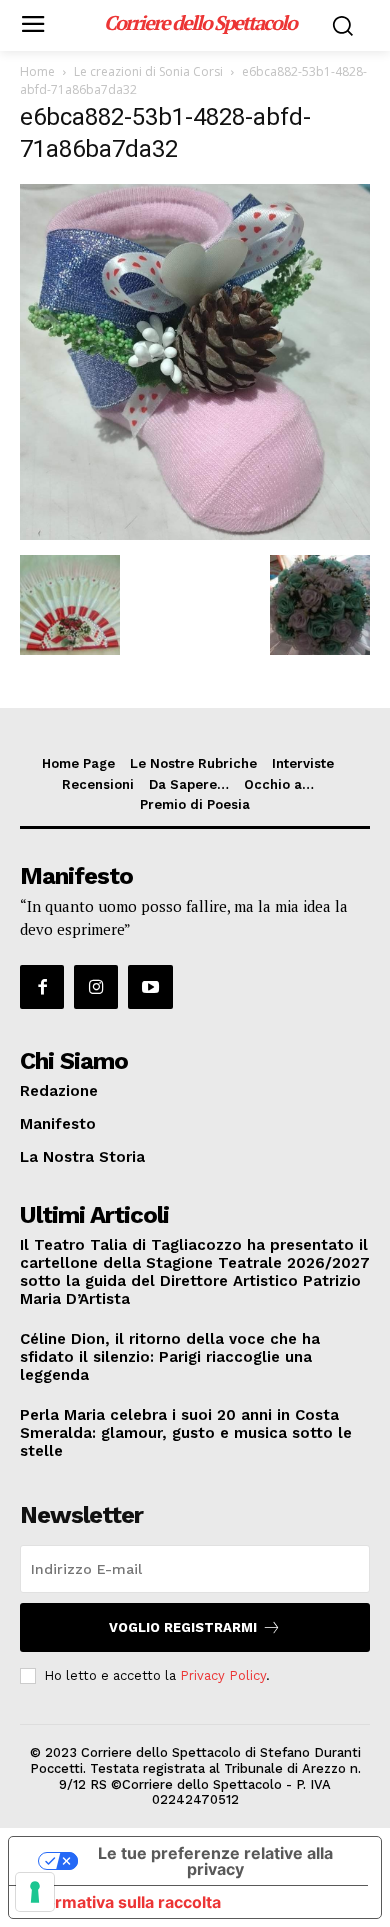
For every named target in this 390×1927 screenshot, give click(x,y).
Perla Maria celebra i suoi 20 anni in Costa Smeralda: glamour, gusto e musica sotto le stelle (186, 1433)
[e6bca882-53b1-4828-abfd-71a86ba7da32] (195, 534)
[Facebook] (42, 987)
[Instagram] (96, 987)
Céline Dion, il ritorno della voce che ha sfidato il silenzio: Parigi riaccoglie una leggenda (170, 1357)
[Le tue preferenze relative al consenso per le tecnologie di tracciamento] (35, 1892)
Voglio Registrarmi (183, 1627)
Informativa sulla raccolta (123, 1902)
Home (37, 71)
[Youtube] (150, 987)
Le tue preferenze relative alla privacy (215, 1861)
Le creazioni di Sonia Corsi (148, 71)
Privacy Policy (223, 1675)
